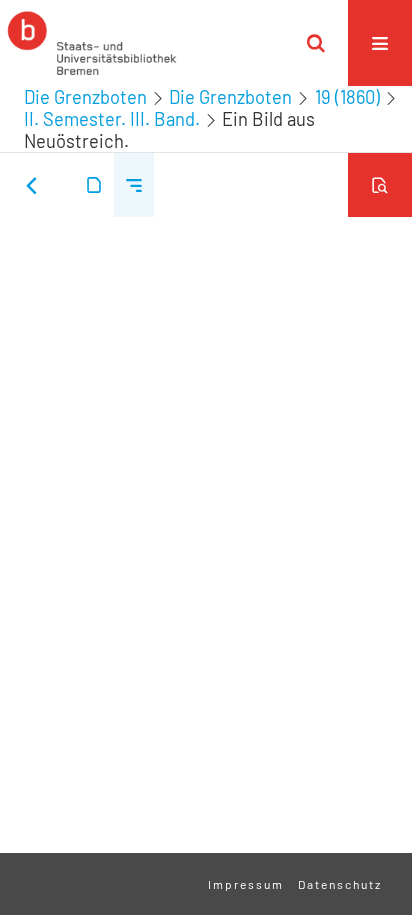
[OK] (316, 43)
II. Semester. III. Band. (112, 119)
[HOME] (92, 43)
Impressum (246, 884)
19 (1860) (347, 97)
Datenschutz (340, 884)
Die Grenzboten (85, 97)
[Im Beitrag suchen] (380, 185)
